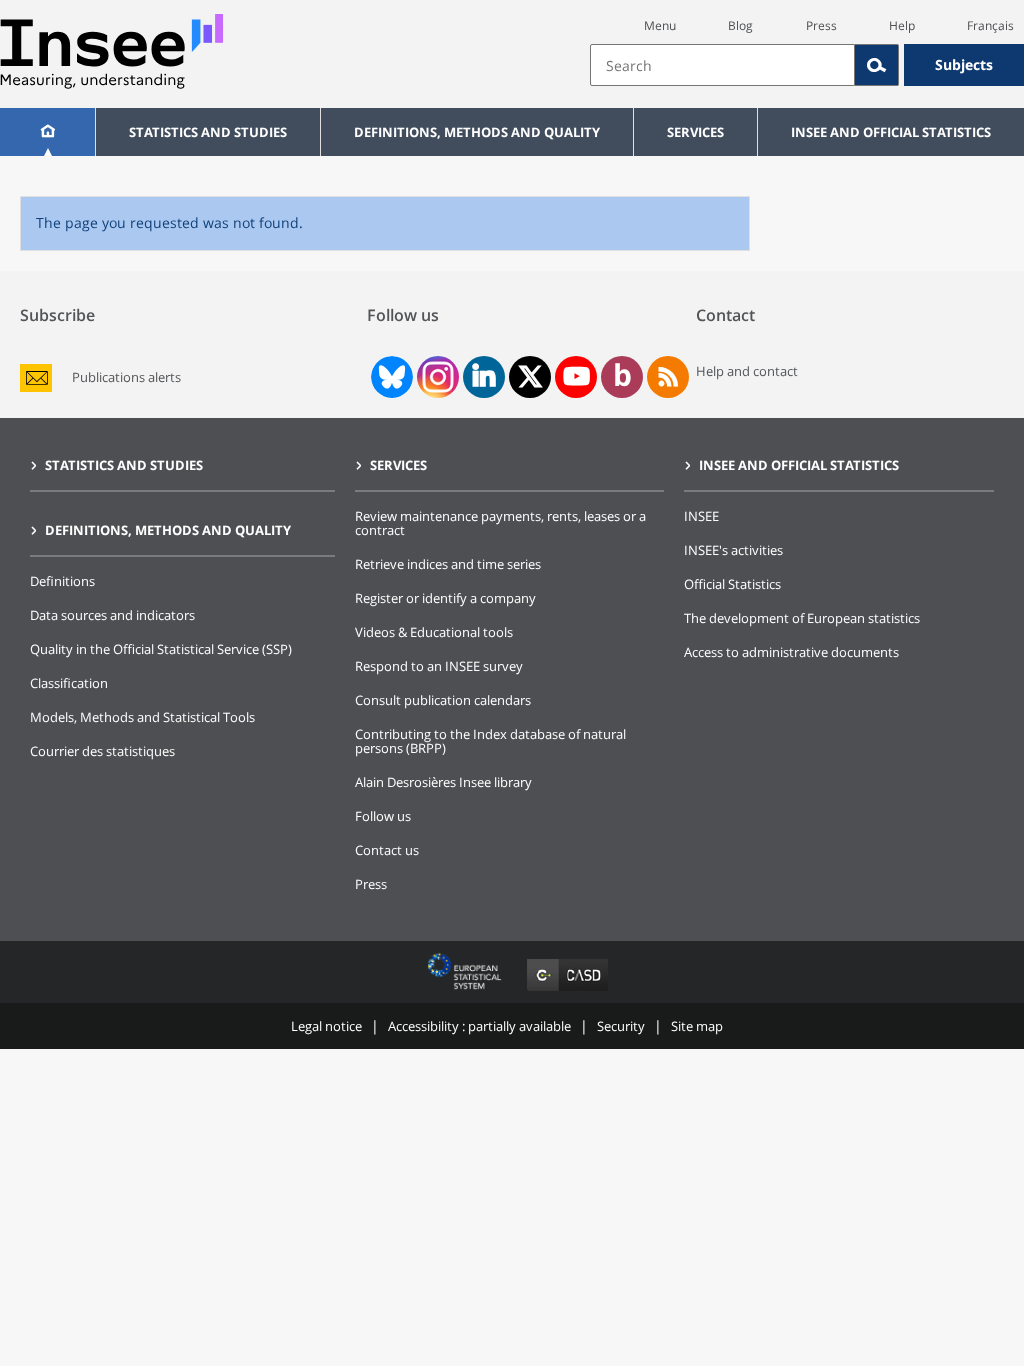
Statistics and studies (208, 132)
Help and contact (747, 371)
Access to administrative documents (791, 652)
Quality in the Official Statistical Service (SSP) (161, 649)
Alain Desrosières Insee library (443, 782)
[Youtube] (576, 377)
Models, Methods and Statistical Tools (142, 717)
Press (821, 25)
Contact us (387, 850)
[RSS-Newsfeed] (668, 377)
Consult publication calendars (443, 700)
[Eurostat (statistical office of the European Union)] (466, 990)
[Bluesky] (390, 377)
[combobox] (807, 65)
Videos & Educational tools (434, 632)
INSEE (701, 516)
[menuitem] (47, 132)
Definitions (62, 581)
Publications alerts (126, 377)
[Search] (877, 65)
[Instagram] (436, 377)
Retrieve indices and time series (448, 564)
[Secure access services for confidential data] (567, 990)
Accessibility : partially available (479, 1026)
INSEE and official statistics (891, 132)
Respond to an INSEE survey (439, 666)
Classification (69, 683)
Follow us (383, 816)
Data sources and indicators (112, 615)
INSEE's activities (733, 550)
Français (990, 25)
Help (902, 25)
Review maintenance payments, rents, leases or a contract (500, 523)
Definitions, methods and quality (477, 132)
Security (621, 1026)
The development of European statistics (802, 618)
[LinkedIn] (484, 377)
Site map (697, 1026)
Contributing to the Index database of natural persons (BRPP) (490, 741)
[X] (530, 376)
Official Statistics (732, 584)
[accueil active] (47, 132)
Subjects (964, 64)
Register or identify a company (445, 598)
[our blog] (622, 377)
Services (695, 132)
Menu (660, 25)
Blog (740, 25)
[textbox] (722, 65)
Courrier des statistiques (102, 751)
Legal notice (326, 1026)
